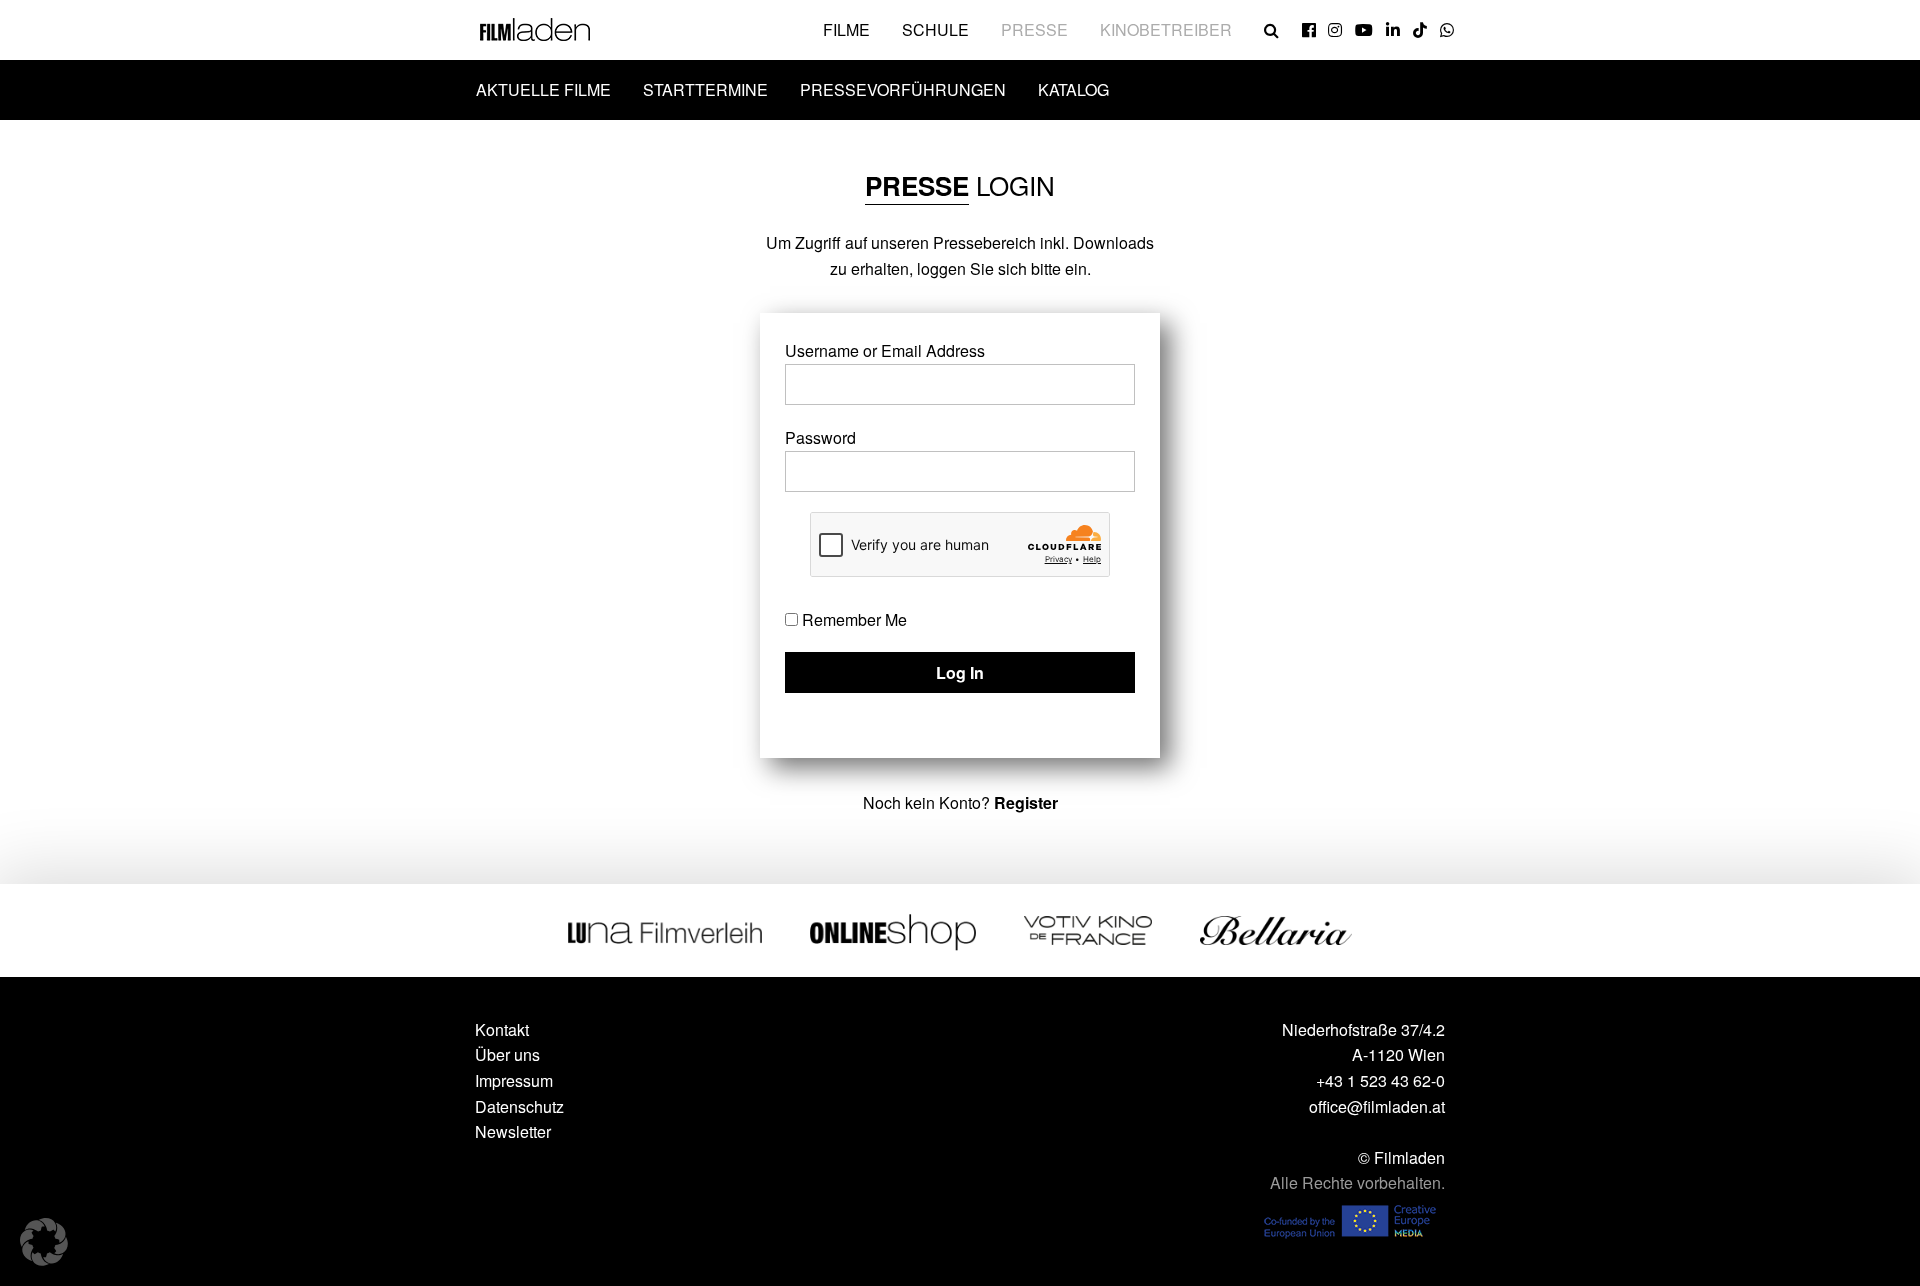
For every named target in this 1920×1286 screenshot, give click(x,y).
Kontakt (502, 1029)
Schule (935, 29)
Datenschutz (519, 1106)
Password (820, 437)
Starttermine (705, 89)
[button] (44, 1242)
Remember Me (852, 619)
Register (1026, 802)
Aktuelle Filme (543, 89)
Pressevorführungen (903, 89)
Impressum (514, 1080)
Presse (1034, 29)
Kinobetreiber (1166, 29)
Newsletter (513, 1131)
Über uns (507, 1054)
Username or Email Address (885, 350)
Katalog (1073, 89)
